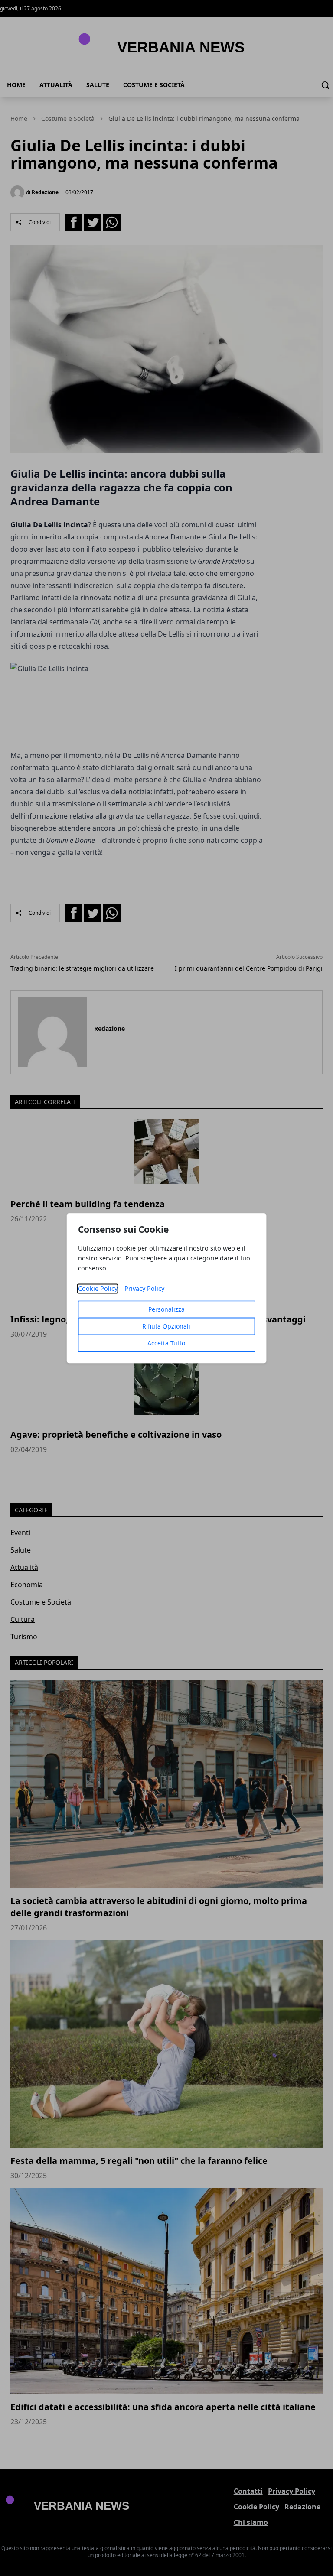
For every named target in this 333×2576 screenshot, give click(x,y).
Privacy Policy (144, 1288)
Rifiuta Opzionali (166, 1326)
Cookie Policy (98, 1288)
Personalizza (166, 1309)
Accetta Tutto (166, 1343)
